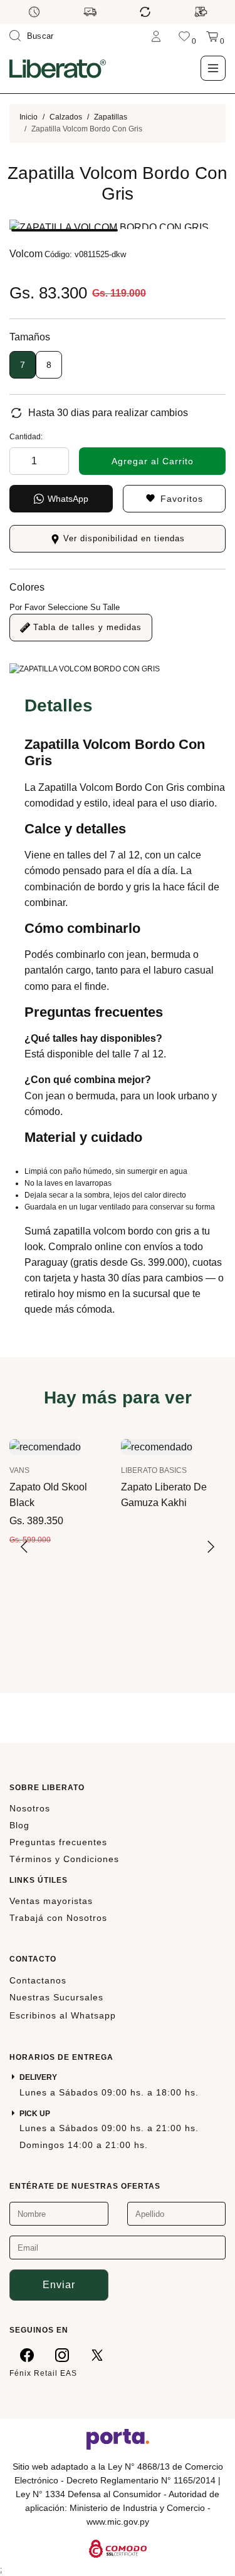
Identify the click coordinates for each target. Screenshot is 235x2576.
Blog (19, 1825)
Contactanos (38, 1980)
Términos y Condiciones (64, 1859)
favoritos (182, 499)
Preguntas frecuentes (58, 1842)
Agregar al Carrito (153, 461)
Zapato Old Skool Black (48, 1495)
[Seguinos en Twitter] (97, 2355)
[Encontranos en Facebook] (27, 2355)
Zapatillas (111, 117)
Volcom (26, 254)
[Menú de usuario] (156, 36)
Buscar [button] (40, 36)
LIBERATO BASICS (154, 1470)
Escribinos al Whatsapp (63, 2015)
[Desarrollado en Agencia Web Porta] (118, 2438)
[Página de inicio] (58, 68)
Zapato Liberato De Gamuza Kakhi (164, 1495)
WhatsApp (68, 499)
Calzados (66, 117)
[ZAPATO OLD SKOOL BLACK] (45, 1446)
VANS (19, 1470)
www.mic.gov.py (118, 2522)
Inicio (29, 117)
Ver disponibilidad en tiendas (123, 538)
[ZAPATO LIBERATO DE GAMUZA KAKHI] (157, 1446)
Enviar (59, 2285)
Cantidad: (26, 437)
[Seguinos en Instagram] (62, 2355)
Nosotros (30, 1808)
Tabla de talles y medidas (86, 627)
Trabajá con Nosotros (58, 1918)
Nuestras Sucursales (56, 1997)
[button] (64, 230)
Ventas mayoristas (51, 1901)
